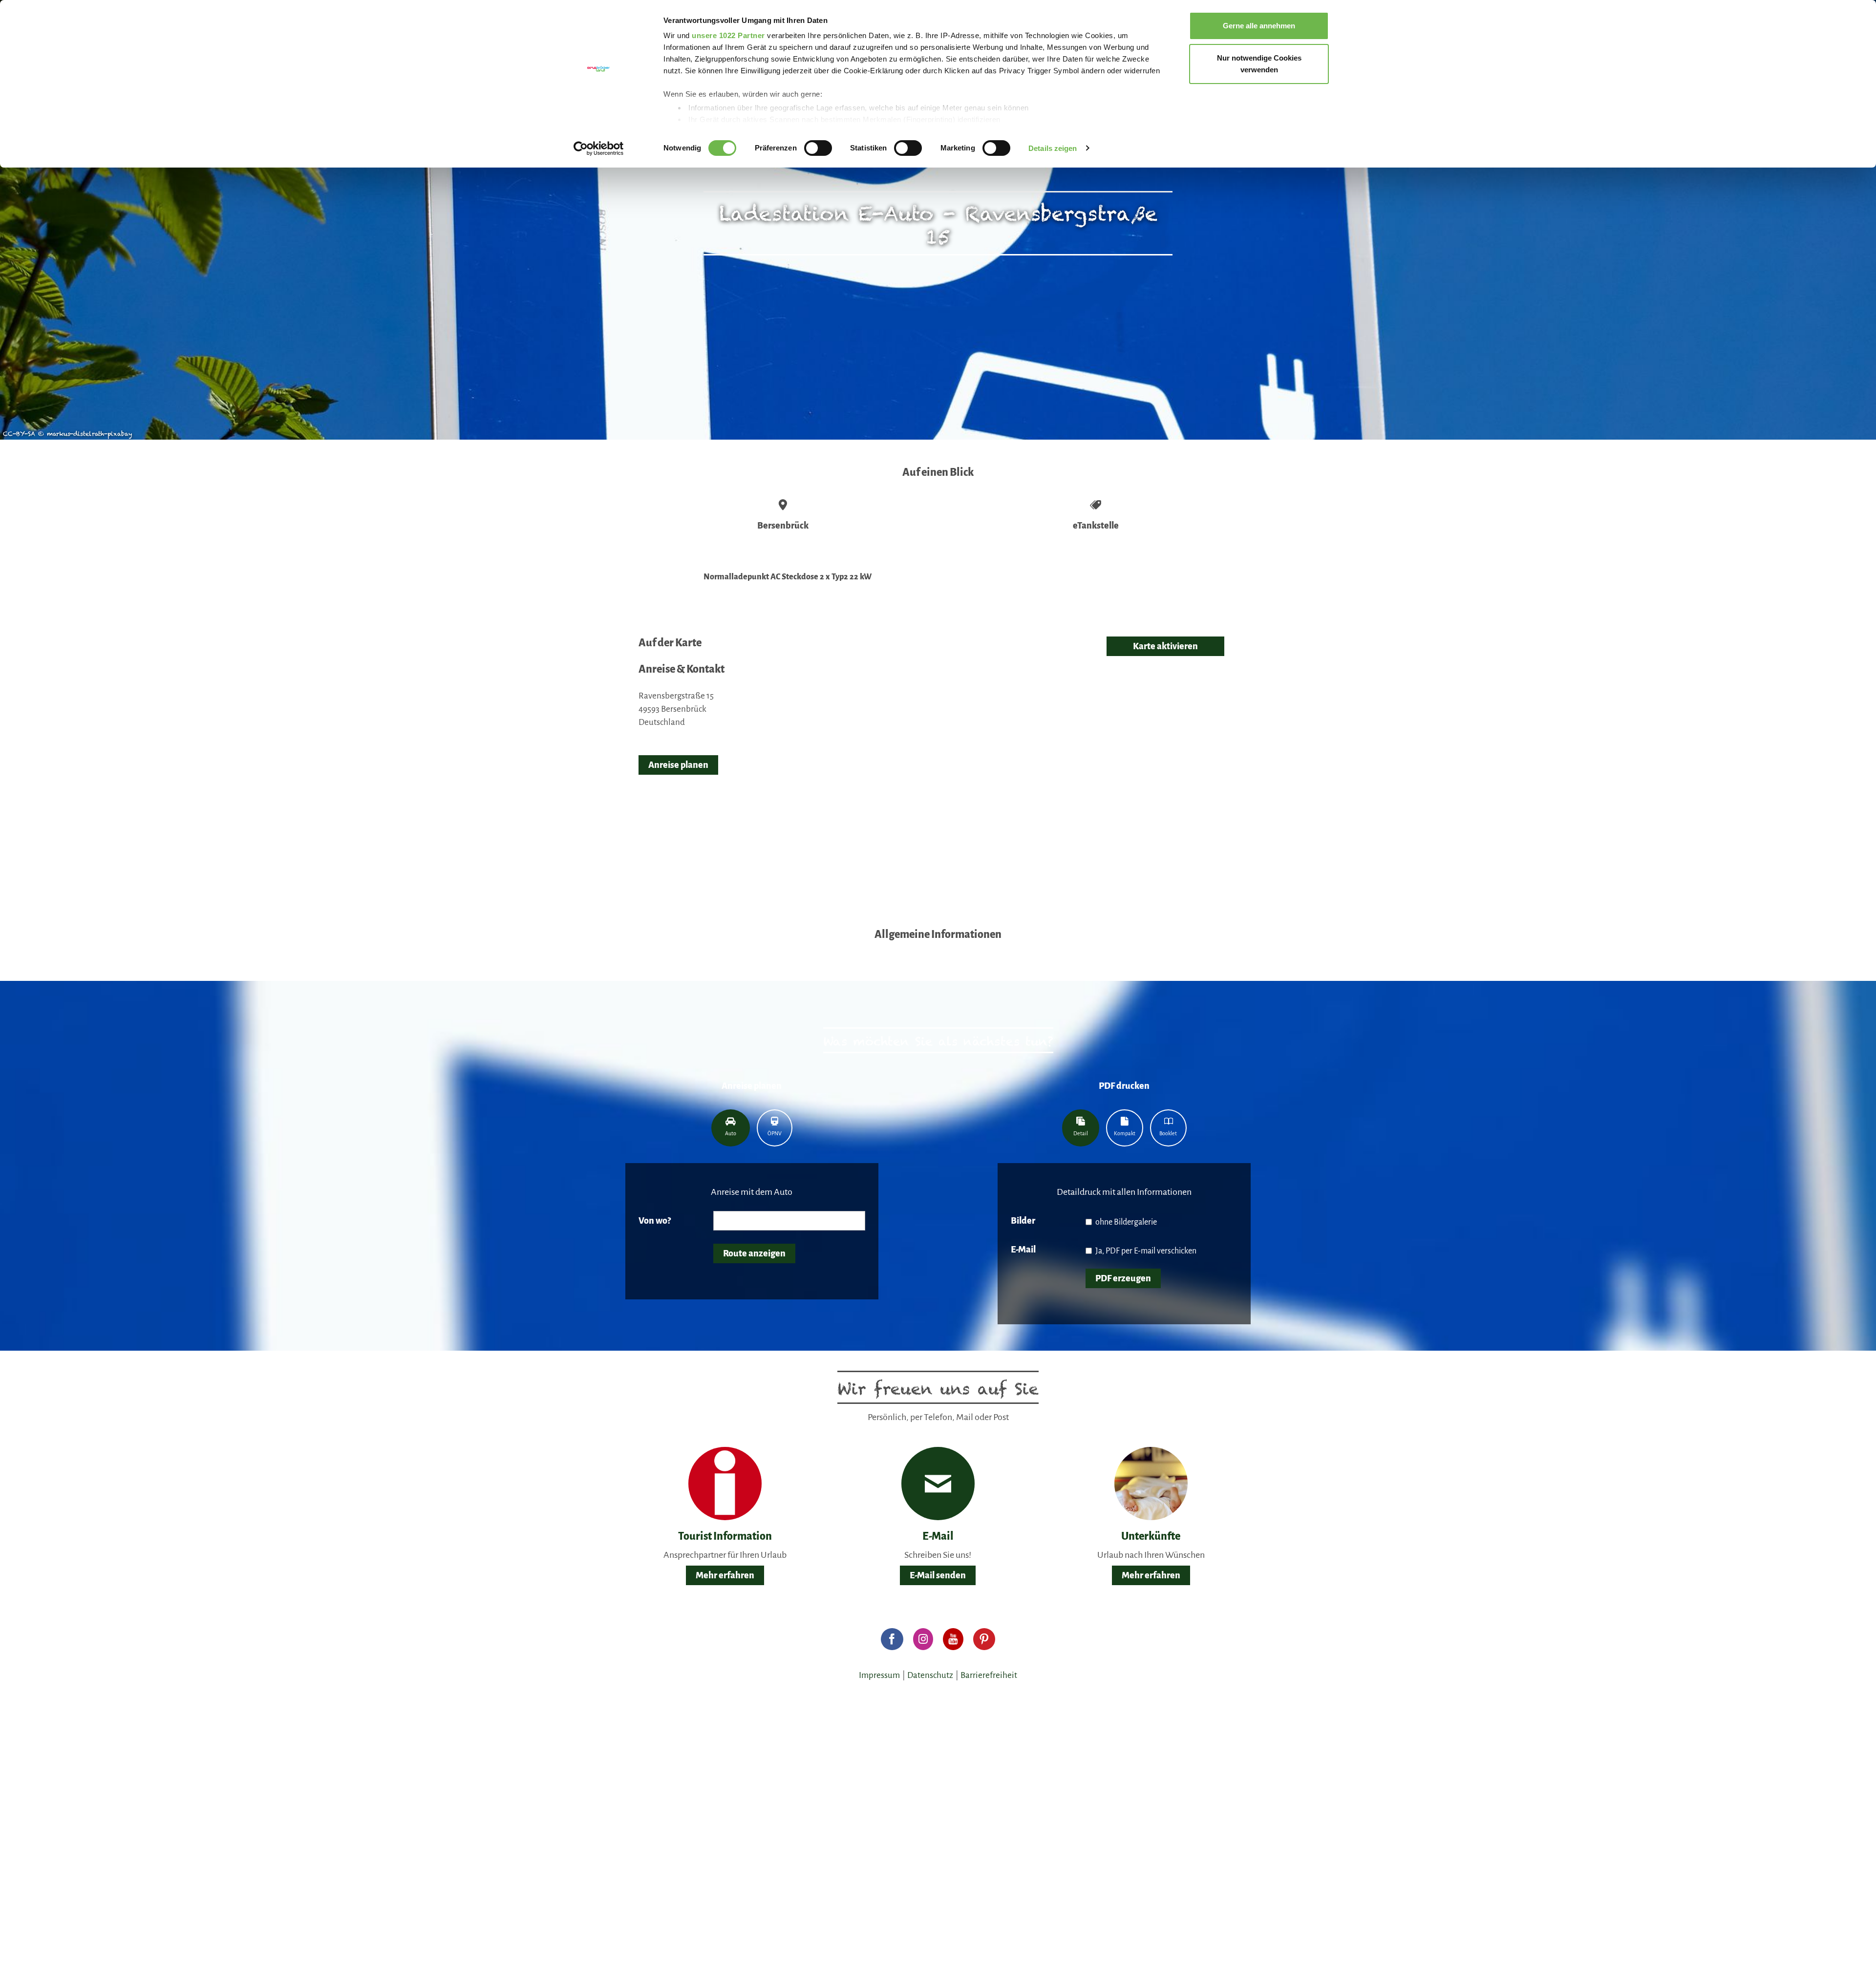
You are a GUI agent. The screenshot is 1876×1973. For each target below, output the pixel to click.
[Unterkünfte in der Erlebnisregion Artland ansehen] (1151, 1483)
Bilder (1023, 1221)
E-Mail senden (938, 1575)
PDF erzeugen (1123, 1278)
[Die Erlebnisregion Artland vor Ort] (725, 1483)
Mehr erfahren (725, 1575)
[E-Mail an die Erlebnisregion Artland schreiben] (938, 1484)
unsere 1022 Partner (728, 35)
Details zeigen (1053, 148)
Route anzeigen (754, 1253)
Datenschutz (930, 1675)
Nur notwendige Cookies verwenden (1259, 64)
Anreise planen (678, 765)
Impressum (879, 1675)
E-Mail (1023, 1250)
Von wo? (655, 1221)
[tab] (731, 1128)
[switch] (818, 148)
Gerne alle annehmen (1259, 26)
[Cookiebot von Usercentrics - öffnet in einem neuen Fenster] (599, 149)
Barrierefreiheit (989, 1675)
